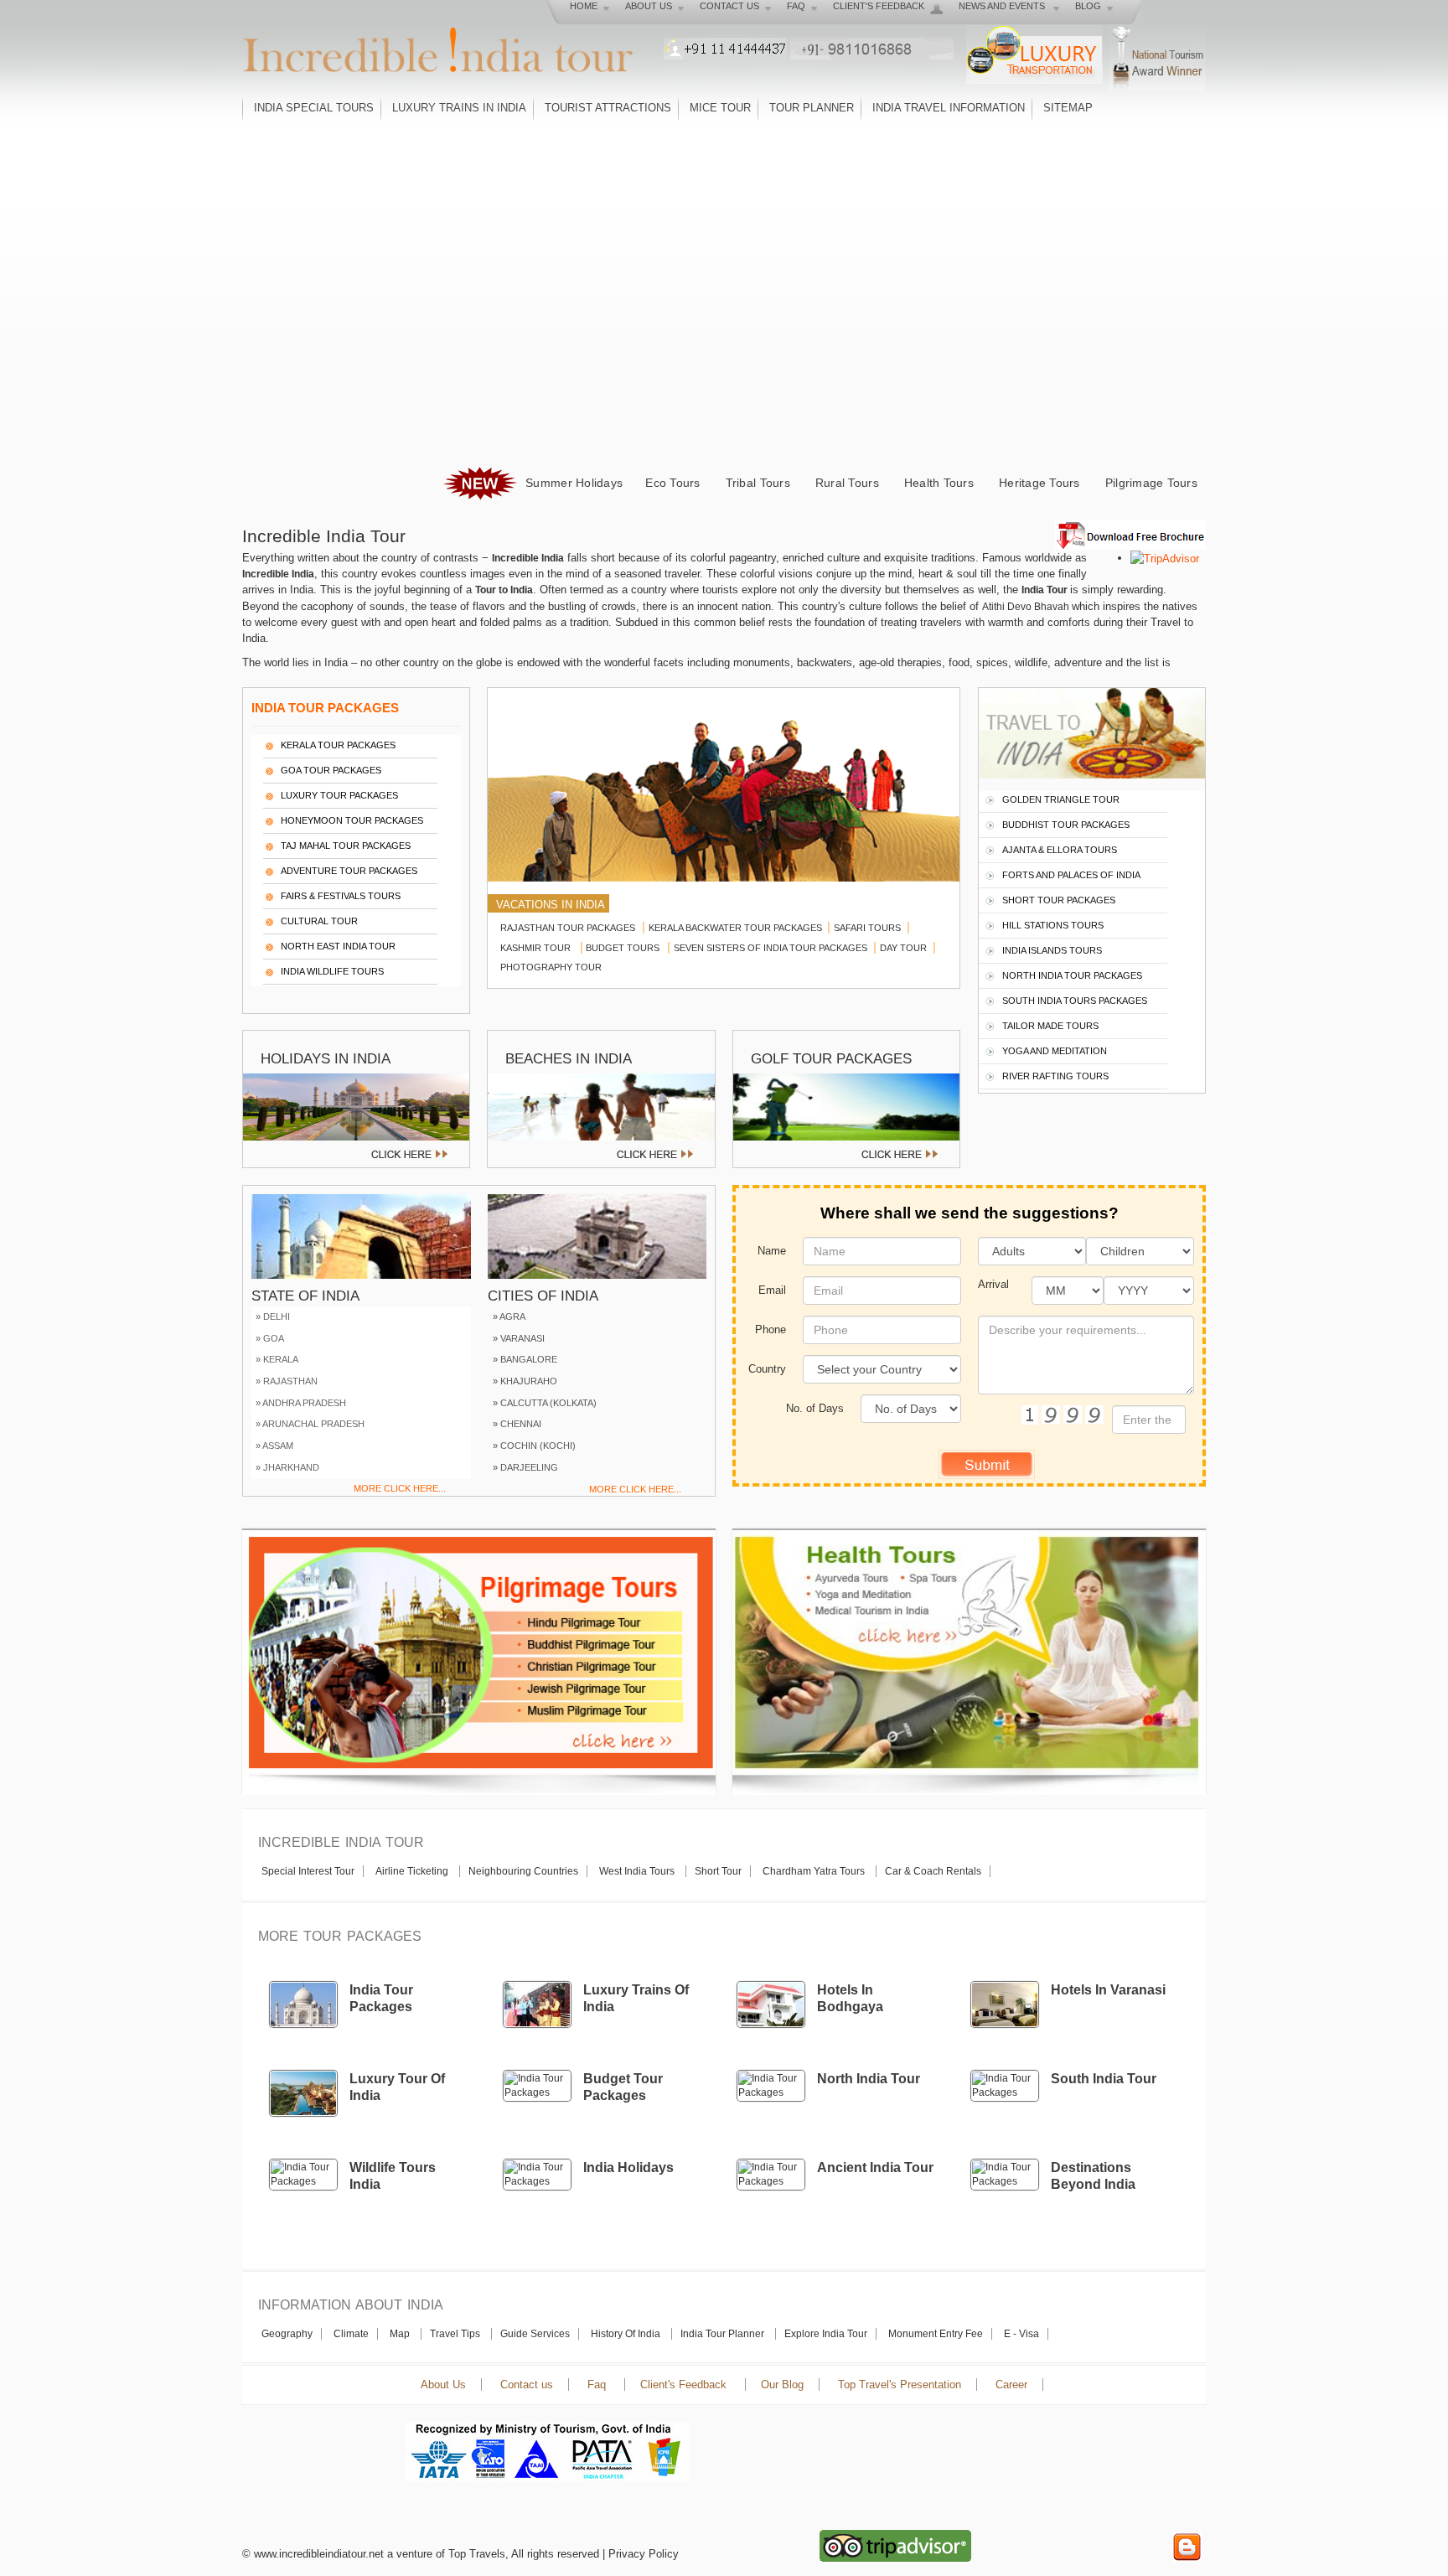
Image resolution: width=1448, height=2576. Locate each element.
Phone (771, 1329)
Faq (598, 2385)
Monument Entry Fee (936, 2334)
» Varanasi (519, 1338)
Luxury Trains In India (459, 108)
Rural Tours (847, 483)
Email (772, 1290)
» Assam (274, 1446)
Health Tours (939, 483)
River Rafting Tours (1055, 1076)
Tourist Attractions (608, 108)
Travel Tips (456, 2334)
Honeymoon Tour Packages (352, 820)
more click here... (400, 1488)
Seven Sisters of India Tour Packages (772, 948)
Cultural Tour (319, 921)
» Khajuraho (525, 1381)
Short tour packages (1059, 900)
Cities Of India (543, 1296)
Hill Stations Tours (1053, 925)
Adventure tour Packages (349, 871)
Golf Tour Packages (831, 1059)
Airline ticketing (413, 1871)
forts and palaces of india (1071, 875)
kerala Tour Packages (338, 745)
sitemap (1068, 108)
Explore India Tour (826, 2334)
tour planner (812, 108)
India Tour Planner (724, 2334)
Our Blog (782, 2385)
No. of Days (815, 1408)
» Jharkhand (287, 1467)
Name (772, 1251)
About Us (443, 2385)
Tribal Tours (758, 483)
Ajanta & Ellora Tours (1060, 850)
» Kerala (277, 1359)
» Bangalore (525, 1359)
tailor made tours (1050, 1026)
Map (401, 2334)
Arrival (993, 1284)
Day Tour (905, 948)
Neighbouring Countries (523, 1871)
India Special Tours (314, 108)
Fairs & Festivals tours (341, 896)
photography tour (551, 967)
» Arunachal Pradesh (310, 1424)
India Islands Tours (1052, 950)
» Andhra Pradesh (301, 1403)
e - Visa (1021, 2334)
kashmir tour (537, 948)
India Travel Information (949, 108)
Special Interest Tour (308, 1871)
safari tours (869, 928)
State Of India (305, 1296)
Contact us (527, 2385)
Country (767, 1369)
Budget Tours (626, 948)
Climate (351, 2334)
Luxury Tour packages (339, 795)
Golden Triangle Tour (1061, 799)
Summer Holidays (572, 483)
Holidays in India (326, 1059)
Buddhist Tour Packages (1066, 825)
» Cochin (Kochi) (534, 1446)
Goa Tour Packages (331, 770)
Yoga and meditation (1055, 1051)
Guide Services (535, 2334)
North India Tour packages (1072, 975)
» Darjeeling (525, 1467)
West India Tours (638, 1871)
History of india (627, 2334)
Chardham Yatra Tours (815, 1871)
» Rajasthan (287, 1381)
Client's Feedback (685, 2385)
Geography (287, 2334)
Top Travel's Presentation (900, 2385)
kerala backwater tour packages (738, 928)
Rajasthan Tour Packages (568, 928)
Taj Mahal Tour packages (346, 846)
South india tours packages (1075, 1001)
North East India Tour (338, 946)
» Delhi (273, 1316)
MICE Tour (720, 108)
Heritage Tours (1039, 483)
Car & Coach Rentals (933, 1871)
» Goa (270, 1338)
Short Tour (718, 1871)
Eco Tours (672, 483)
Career (1011, 2385)
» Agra (509, 1316)
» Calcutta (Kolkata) (545, 1403)
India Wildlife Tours (332, 971)
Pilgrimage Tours (1151, 483)
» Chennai (517, 1424)
